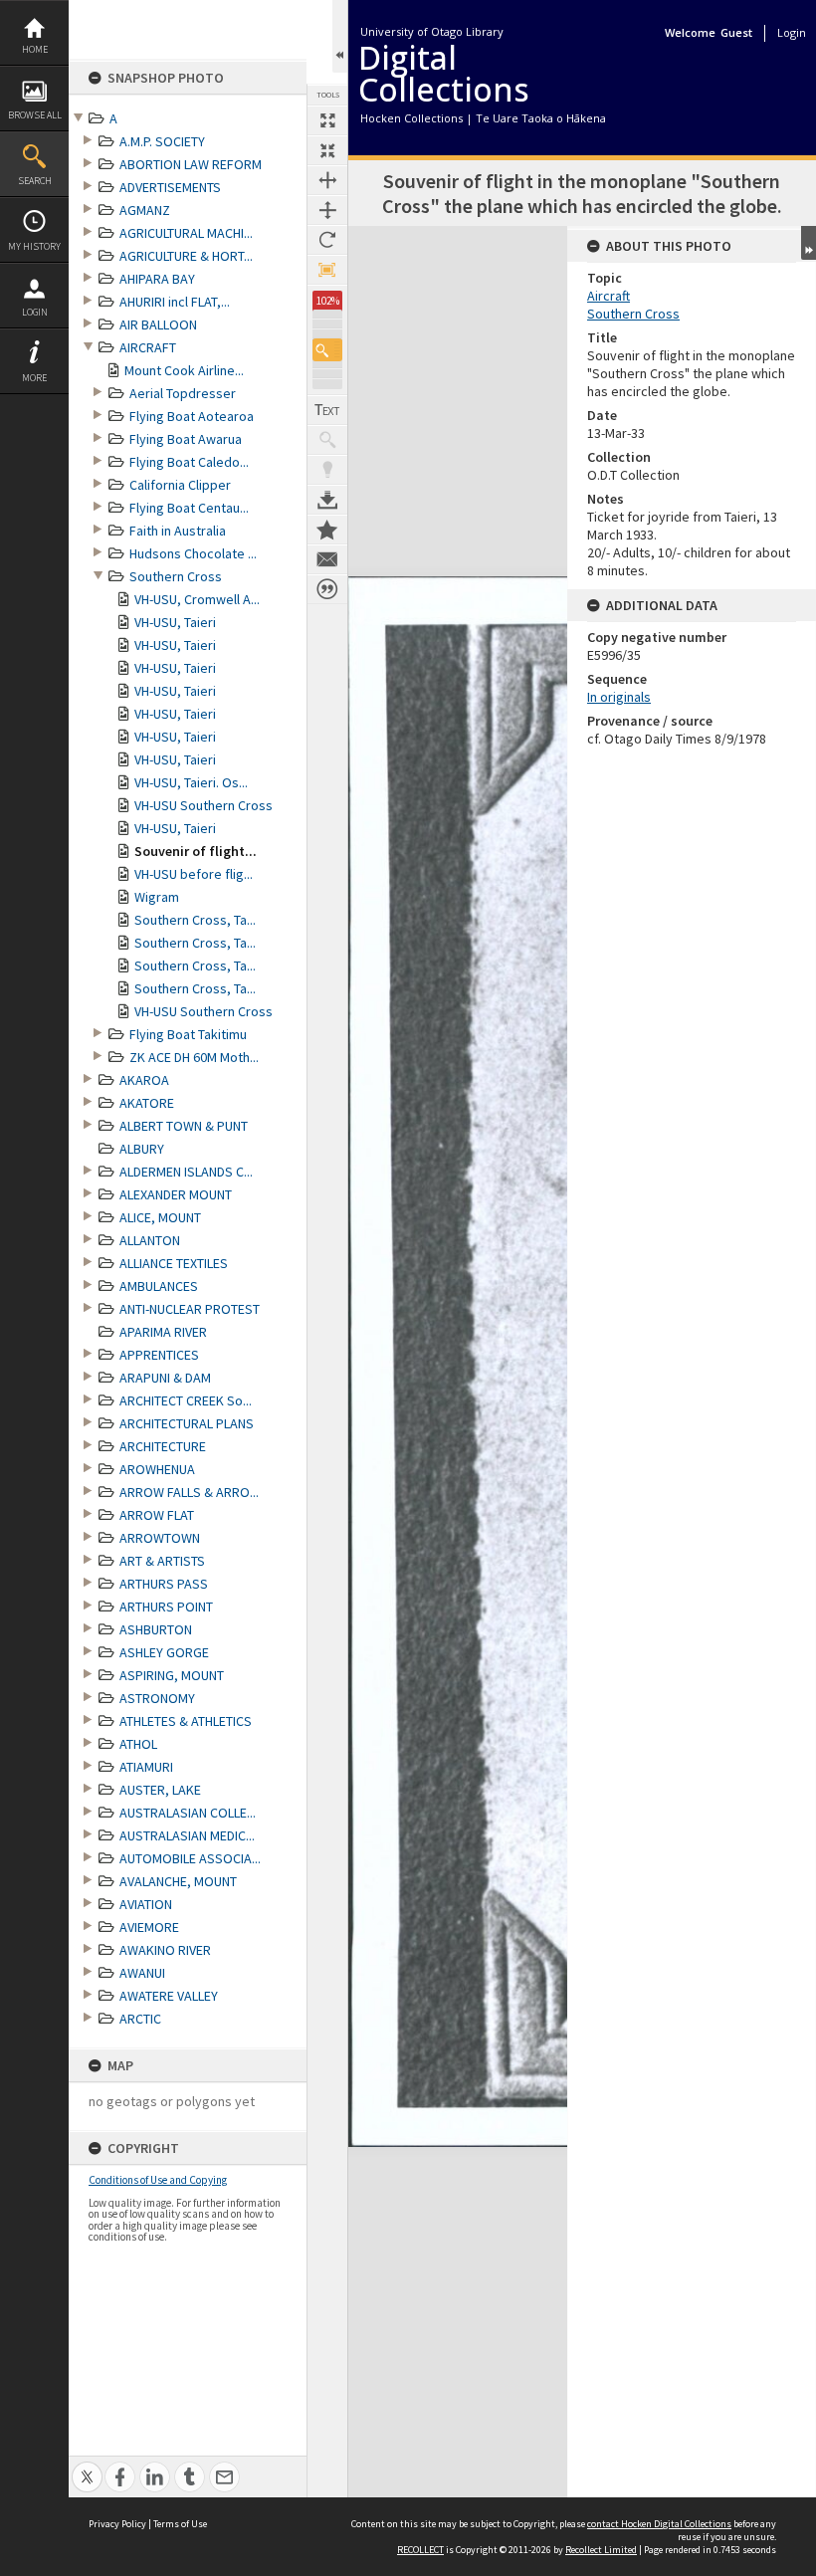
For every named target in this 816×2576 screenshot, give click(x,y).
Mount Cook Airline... (184, 370)
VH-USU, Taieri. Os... (191, 782)
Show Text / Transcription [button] (327, 410)
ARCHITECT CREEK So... (186, 1400)
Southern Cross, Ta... (195, 920)
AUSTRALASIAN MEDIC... (187, 1835)
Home (35, 49)
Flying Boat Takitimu (188, 1034)
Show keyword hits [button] (327, 440)
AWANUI (142, 1973)
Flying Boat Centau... (189, 508)
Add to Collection (327, 530)
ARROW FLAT (157, 1515)
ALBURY (142, 1149)
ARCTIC (140, 2019)
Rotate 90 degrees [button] (327, 240)
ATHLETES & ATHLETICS (186, 1721)
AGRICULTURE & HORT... (186, 256)
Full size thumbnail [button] (327, 120)
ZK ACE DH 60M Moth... (194, 1057)
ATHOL (138, 1744)
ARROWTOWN (160, 1538)
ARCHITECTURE (163, 1446)
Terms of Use (180, 2524)
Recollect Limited (601, 2550)
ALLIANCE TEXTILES (174, 1263)
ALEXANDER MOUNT (176, 1194)
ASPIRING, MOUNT (172, 1675)
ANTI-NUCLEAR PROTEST (190, 1309)
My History (34, 246)
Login (35, 312)
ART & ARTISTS (162, 1561)
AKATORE (147, 1103)
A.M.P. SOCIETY (162, 141)
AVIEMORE (149, 1927)
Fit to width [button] (327, 180)
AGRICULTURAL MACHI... (186, 233)
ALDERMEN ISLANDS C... (186, 1172)
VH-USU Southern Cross (204, 805)
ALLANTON (150, 1240)
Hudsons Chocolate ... (193, 553)
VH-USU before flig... (194, 874)
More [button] (34, 378)
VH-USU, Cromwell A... (197, 599)
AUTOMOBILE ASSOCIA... (190, 1858)
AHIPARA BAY (157, 279)
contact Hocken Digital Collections (659, 2524)
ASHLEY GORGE (164, 1652)
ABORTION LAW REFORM (191, 164)
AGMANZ (145, 210)
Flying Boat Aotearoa (192, 416)
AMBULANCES (159, 1286)
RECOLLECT (420, 2550)
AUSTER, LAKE (160, 1790)
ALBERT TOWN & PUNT (184, 1126)
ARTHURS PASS (164, 1584)
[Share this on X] (87, 2466)
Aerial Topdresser (183, 393)
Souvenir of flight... (196, 851)
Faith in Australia (178, 531)
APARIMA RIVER (163, 1332)
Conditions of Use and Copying (158, 2180)
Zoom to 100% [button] (327, 270)
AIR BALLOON (158, 324)
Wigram (157, 897)
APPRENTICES (159, 1355)
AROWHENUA (157, 1469)
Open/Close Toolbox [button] (340, 36)
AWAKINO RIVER (165, 1950)
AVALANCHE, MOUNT (178, 1881)
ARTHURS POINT (166, 1607)
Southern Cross (176, 576)
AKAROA (144, 1080)
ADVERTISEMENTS (170, 187)
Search (35, 181)
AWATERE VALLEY (169, 1996)
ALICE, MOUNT (160, 1217)
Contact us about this (327, 559)
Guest (736, 32)
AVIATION (146, 1904)
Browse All (35, 115)
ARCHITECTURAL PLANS (187, 1423)
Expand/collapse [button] (809, 243)
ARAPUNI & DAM (165, 1378)
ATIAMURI (146, 1767)
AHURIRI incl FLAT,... (175, 302)
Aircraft (609, 296)
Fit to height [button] (327, 210)
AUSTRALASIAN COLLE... (188, 1813)
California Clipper (180, 485)
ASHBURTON (156, 1629)
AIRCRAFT (148, 347)
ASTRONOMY (157, 1698)
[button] (327, 350)
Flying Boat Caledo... (189, 462)
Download (327, 500)
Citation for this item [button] (327, 589)
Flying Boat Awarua (186, 439)
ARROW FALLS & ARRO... (189, 1492)
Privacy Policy (117, 2524)
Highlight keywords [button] (327, 470)
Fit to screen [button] (327, 150)
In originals (619, 697)
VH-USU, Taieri (175, 622)
